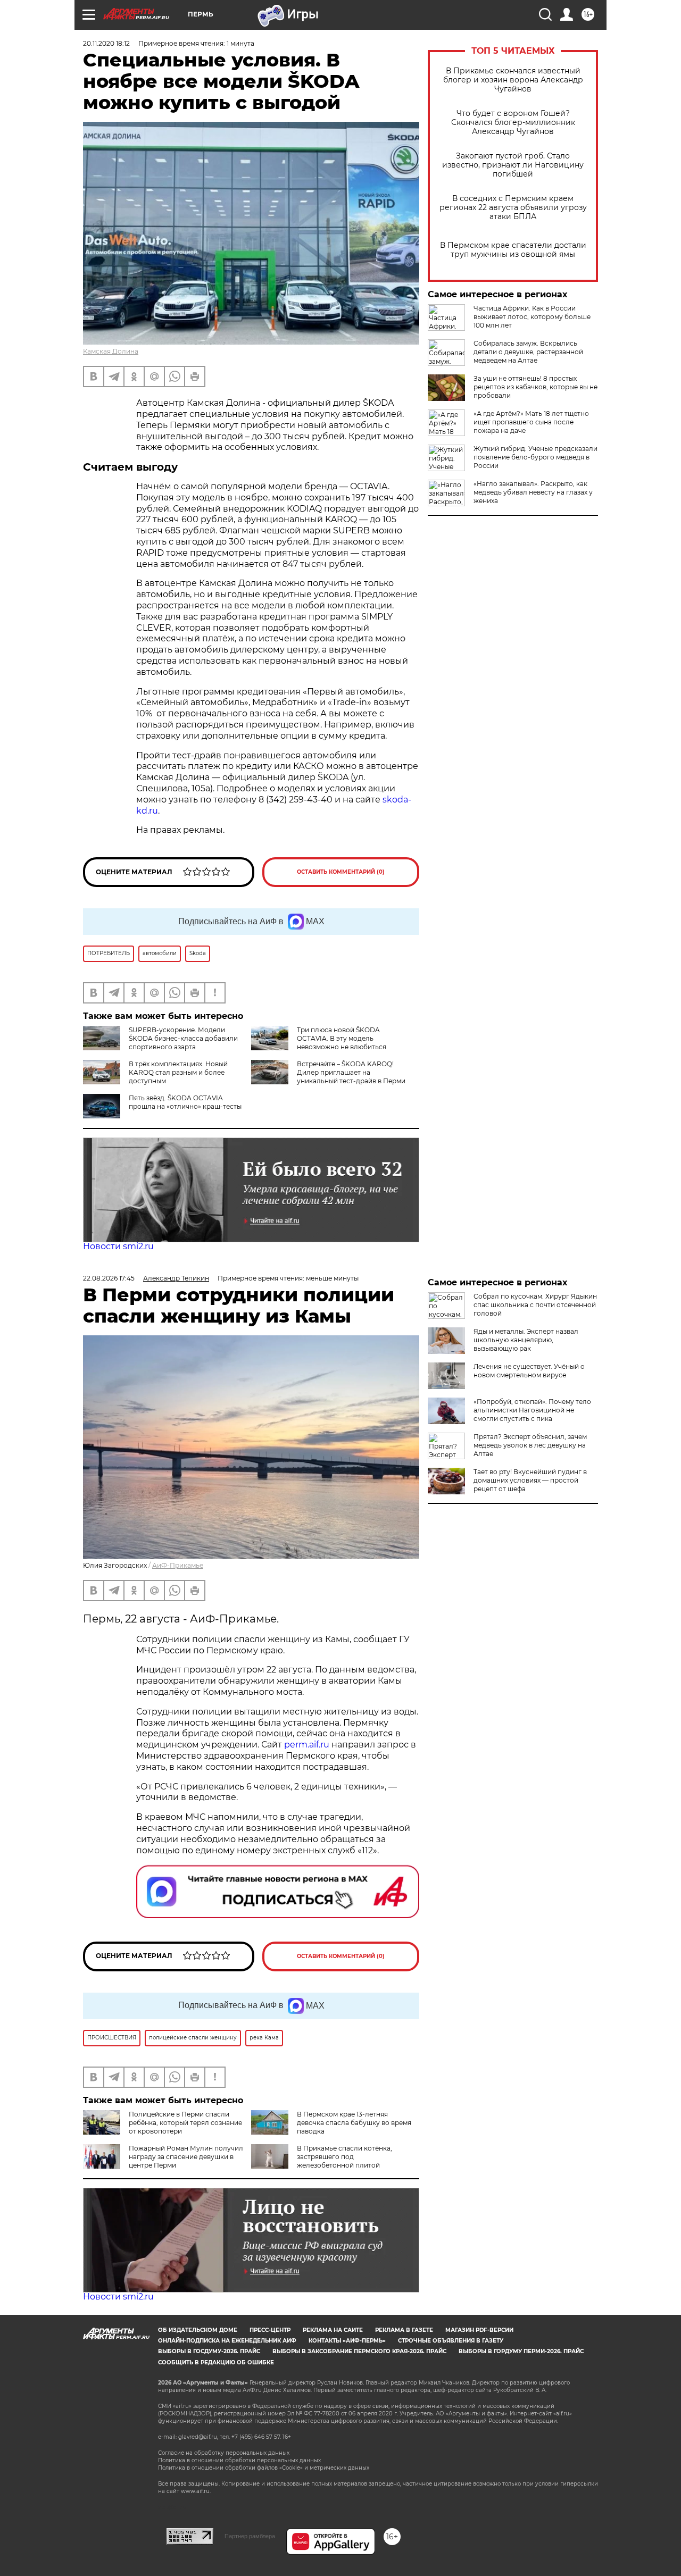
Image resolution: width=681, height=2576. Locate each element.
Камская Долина (111, 351)
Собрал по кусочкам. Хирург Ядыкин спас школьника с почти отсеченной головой (535, 1305)
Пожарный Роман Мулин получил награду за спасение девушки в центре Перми (186, 2157)
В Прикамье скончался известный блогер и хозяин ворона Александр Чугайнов (513, 80)
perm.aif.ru (307, 1745)
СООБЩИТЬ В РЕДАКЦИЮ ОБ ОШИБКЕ (216, 2362)
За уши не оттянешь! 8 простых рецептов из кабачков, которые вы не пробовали (535, 387)
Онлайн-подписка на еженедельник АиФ (227, 2341)
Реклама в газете (404, 2330)
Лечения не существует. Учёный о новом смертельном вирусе (529, 1371)
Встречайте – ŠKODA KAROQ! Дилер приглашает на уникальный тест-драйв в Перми (351, 1072)
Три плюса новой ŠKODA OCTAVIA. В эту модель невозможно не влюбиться (342, 1038)
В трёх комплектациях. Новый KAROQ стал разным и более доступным (178, 1072)
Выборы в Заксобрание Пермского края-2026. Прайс (359, 2351)
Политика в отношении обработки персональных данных (239, 2460)
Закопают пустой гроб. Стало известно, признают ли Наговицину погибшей (513, 165)
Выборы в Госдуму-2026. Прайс (209, 2351)
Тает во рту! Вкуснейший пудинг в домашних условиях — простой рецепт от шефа (530, 1480)
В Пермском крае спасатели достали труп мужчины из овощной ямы (513, 250)
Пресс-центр (270, 2330)
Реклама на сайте (333, 2330)
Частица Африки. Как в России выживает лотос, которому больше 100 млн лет (532, 317)
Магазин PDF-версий (479, 2330)
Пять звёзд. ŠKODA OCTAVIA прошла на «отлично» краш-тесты (185, 1102)
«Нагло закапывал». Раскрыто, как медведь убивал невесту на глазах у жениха (533, 492)
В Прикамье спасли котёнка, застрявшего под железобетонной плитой (344, 2157)
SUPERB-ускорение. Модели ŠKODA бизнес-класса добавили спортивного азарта (183, 1038)
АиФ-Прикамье (178, 1565)
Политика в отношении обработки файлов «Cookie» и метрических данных (264, 2468)
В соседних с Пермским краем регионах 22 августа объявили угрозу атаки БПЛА (513, 208)
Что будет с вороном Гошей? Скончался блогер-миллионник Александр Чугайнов (513, 123)
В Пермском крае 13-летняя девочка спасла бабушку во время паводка (354, 2123)
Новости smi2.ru (118, 1246)
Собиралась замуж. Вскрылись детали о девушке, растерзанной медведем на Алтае (528, 352)
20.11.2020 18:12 (106, 43)
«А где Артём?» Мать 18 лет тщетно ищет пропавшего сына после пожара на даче (531, 422)
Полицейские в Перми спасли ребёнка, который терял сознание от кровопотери (185, 2123)
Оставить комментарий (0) (341, 872)
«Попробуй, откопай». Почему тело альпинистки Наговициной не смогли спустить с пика (532, 1410)
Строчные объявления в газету (451, 2341)
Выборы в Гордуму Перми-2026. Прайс (521, 2351)
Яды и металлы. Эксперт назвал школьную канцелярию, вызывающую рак (526, 1340)
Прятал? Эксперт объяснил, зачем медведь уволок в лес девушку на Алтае (530, 1445)
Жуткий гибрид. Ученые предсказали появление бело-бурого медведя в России (535, 457)
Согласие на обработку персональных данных (224, 2453)
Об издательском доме (198, 2330)
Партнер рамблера (250, 2536)
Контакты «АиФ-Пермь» (347, 2341)
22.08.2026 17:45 (109, 1278)
